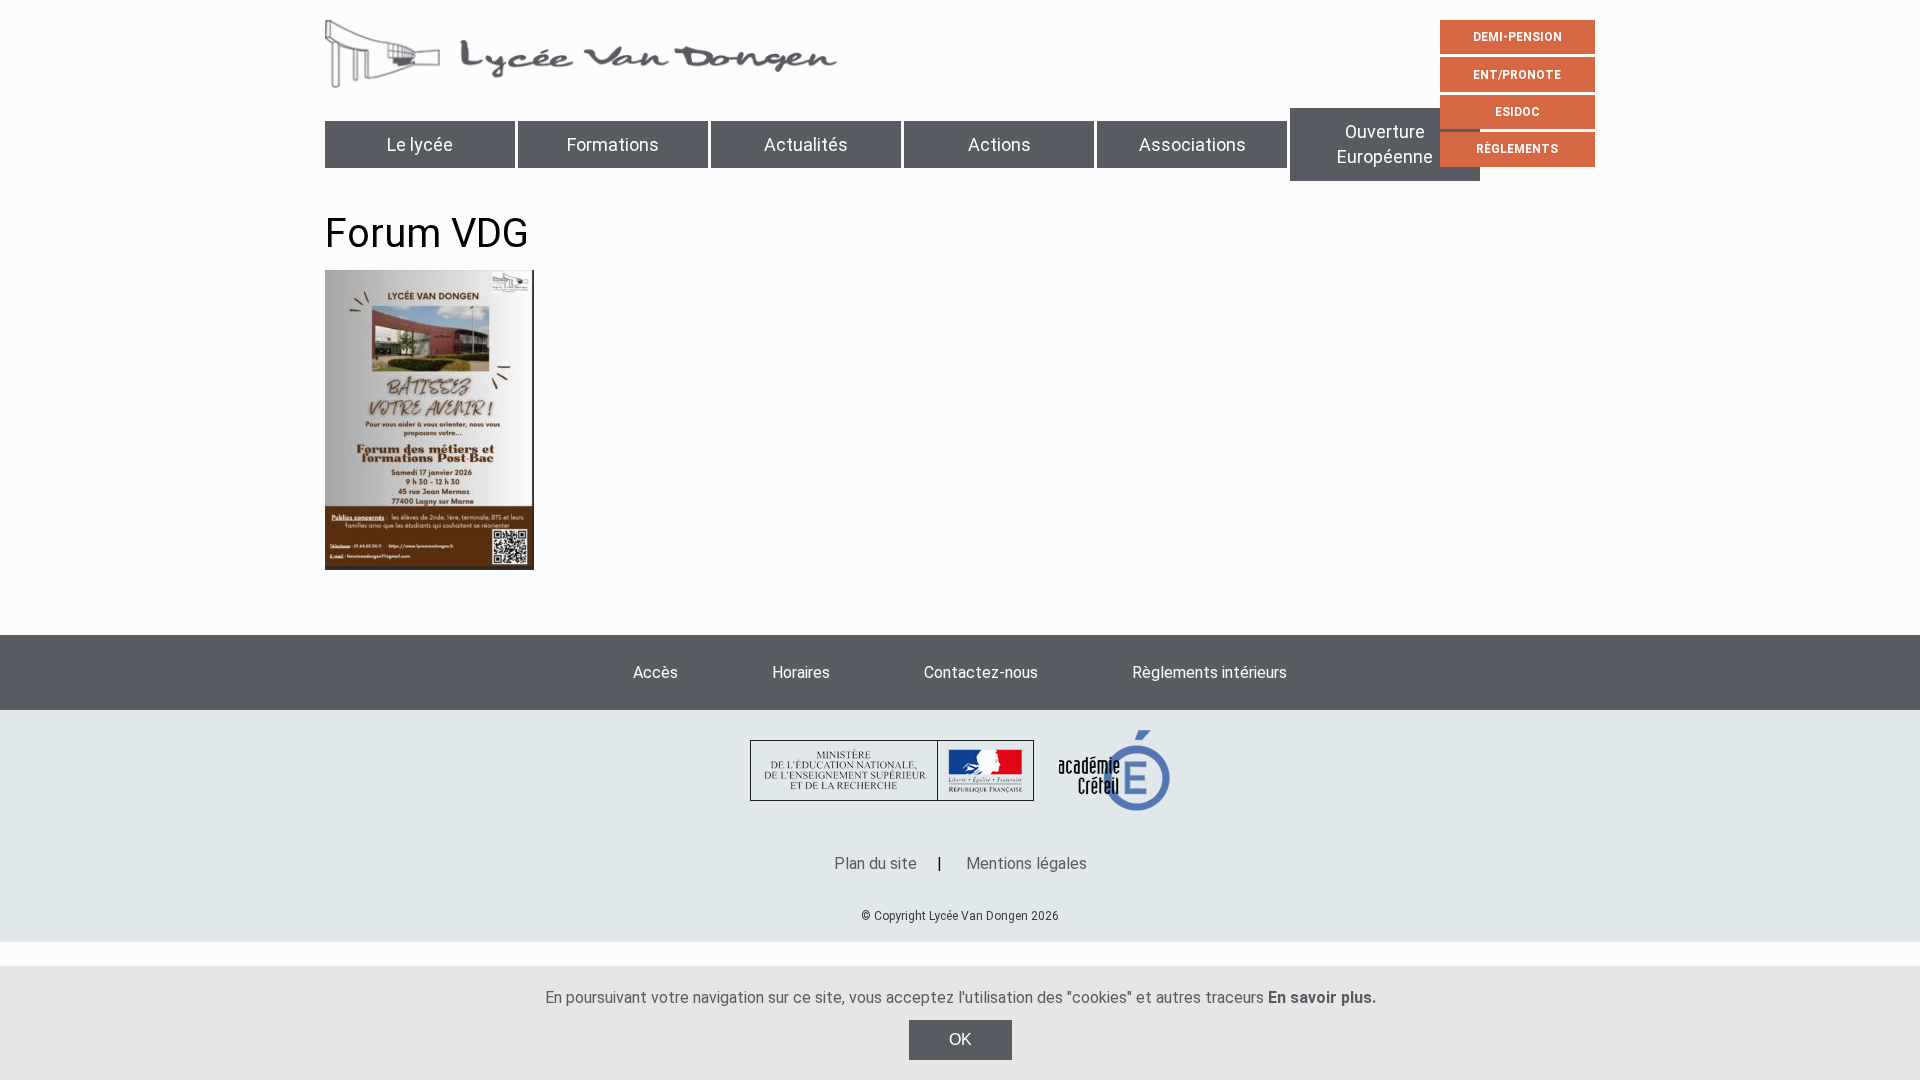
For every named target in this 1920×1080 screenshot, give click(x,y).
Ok (960, 1039)
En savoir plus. (1322, 997)
